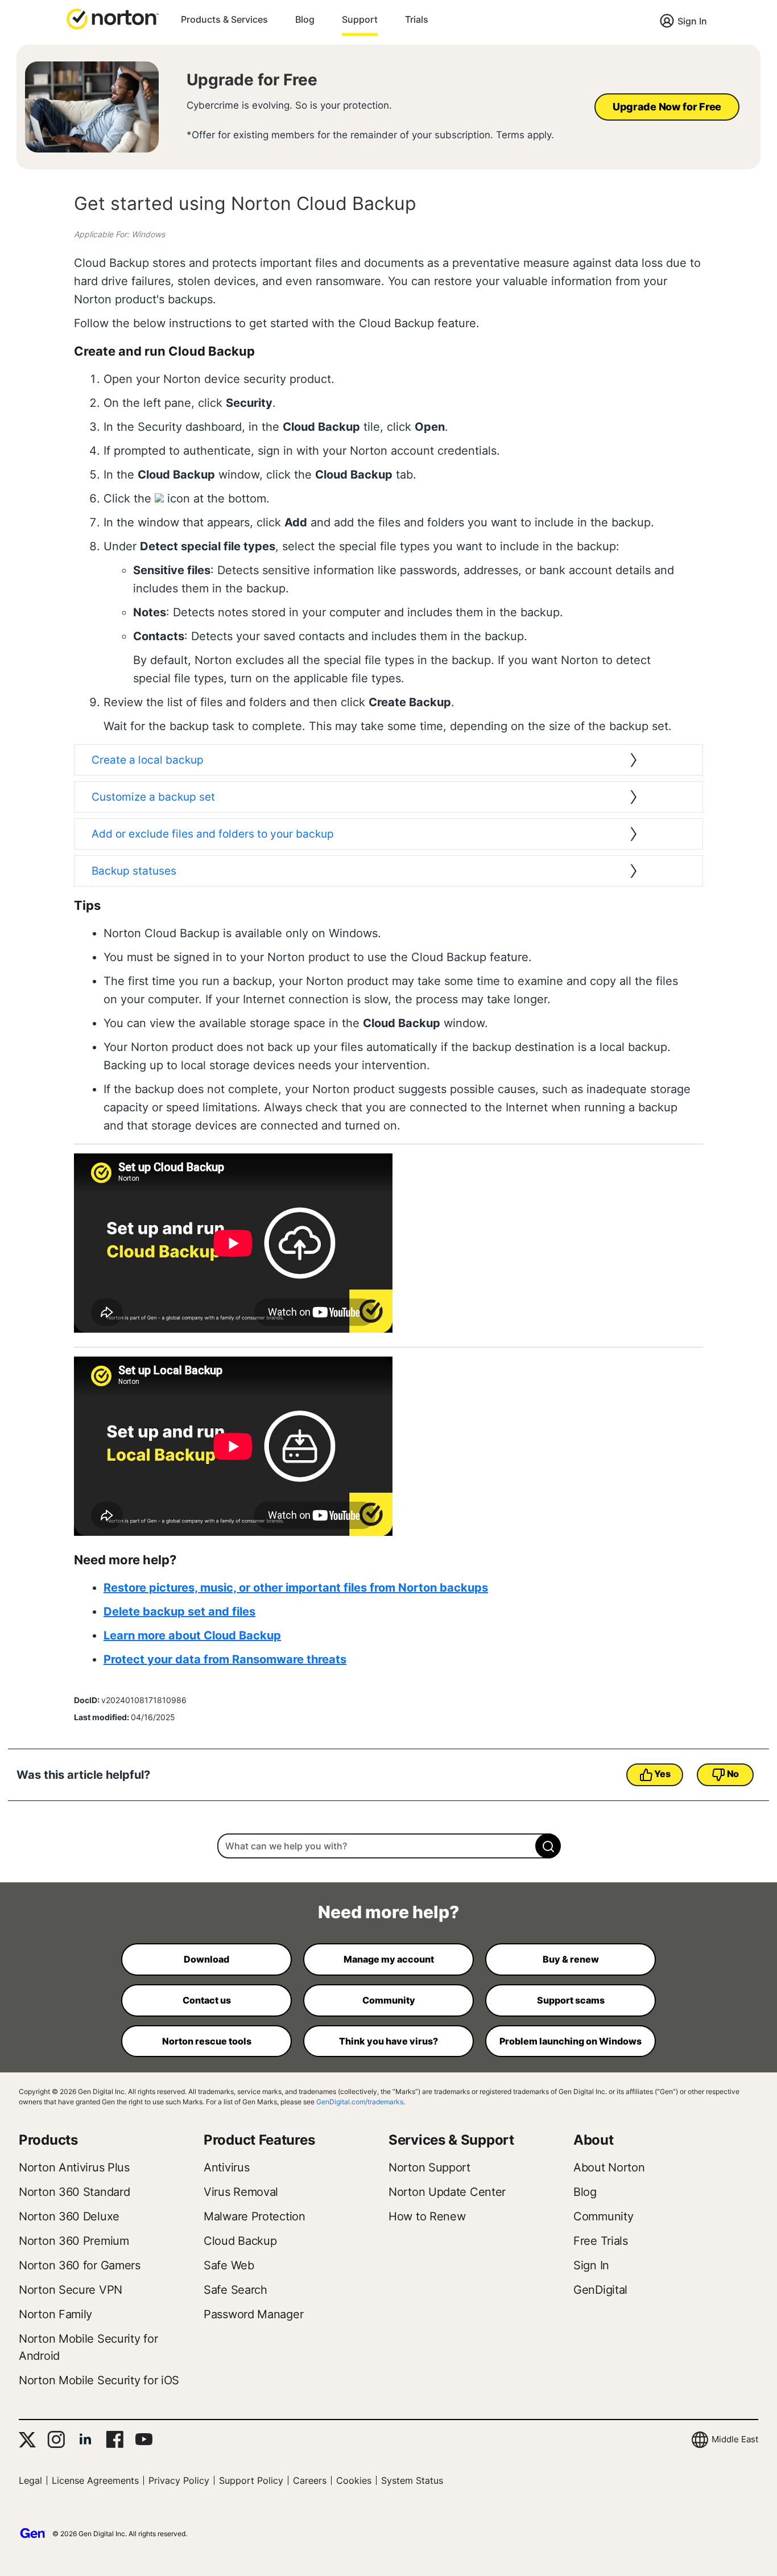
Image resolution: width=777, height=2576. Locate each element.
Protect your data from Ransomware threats (225, 1659)
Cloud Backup (240, 2241)
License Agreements (95, 2480)
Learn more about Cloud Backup (192, 1635)
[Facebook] (115, 2439)
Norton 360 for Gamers (80, 2265)
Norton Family (55, 2314)
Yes (662, 1774)
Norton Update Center (447, 2192)
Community (603, 2216)
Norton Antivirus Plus (74, 2167)
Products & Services (224, 19)
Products (48, 2140)
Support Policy (251, 2480)
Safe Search (235, 2290)
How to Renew (427, 2216)
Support (360, 19)
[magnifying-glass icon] (548, 1846)
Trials (417, 19)
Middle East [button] (735, 2439)
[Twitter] (27, 2440)
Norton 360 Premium (74, 2241)
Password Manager (253, 2314)
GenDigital (600, 2290)
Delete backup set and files (179, 1611)
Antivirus (226, 2167)
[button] (113, 18)
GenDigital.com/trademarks (360, 2102)
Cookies (354, 2480)
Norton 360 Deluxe (69, 2216)
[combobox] (388, 1846)
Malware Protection (255, 2216)
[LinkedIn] (85, 2439)
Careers (310, 2480)
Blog (305, 19)
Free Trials (601, 2241)
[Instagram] (56, 2439)
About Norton (609, 2167)
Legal (30, 2480)
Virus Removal (241, 2192)
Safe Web (229, 2265)
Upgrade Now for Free (667, 107)
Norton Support (429, 2167)
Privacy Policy (179, 2480)
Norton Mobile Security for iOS (99, 2380)
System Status (412, 2480)
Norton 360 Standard (74, 2192)
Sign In (692, 21)
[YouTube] (144, 2439)
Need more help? (388, 1912)
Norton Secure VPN (71, 2290)
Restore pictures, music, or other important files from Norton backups (296, 1588)
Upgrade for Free (252, 80)
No (733, 1774)
